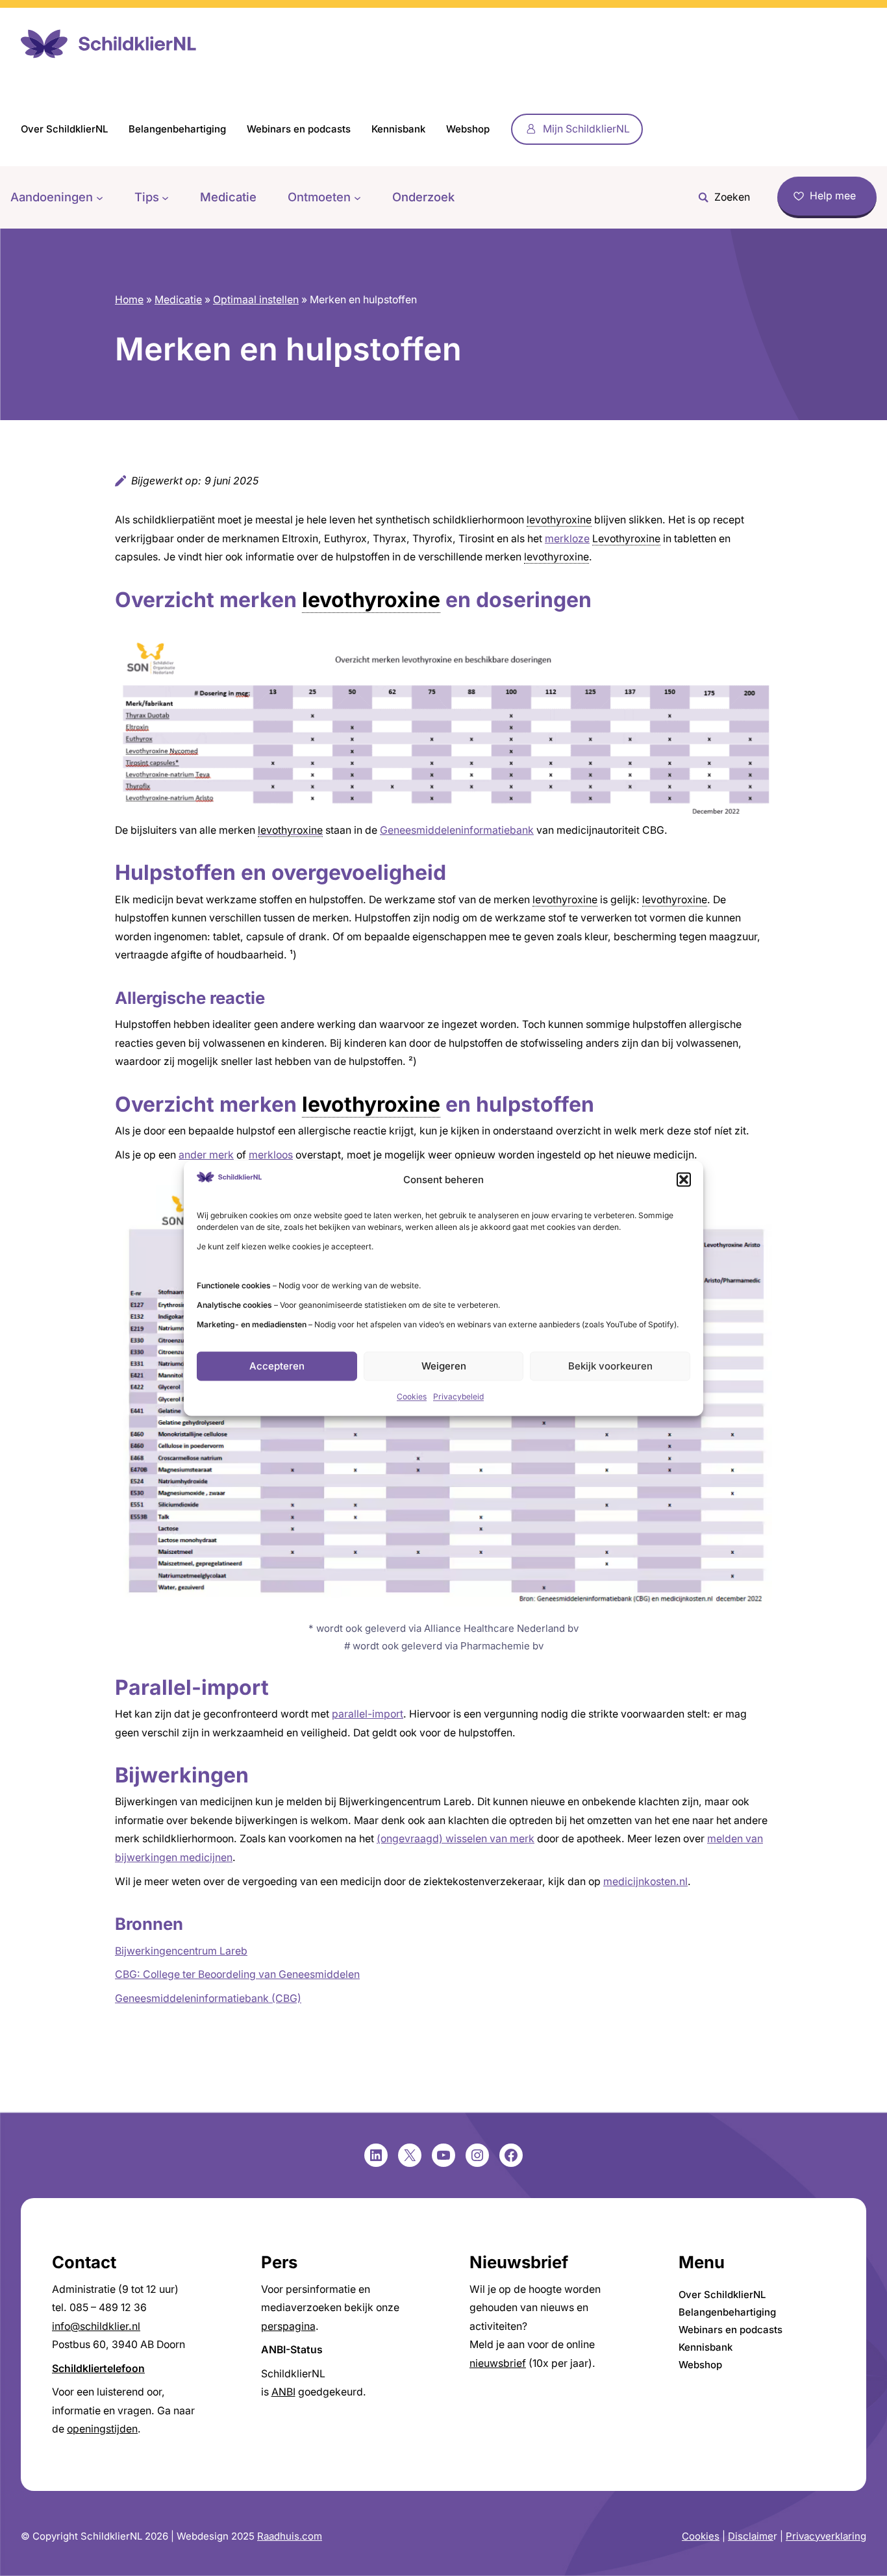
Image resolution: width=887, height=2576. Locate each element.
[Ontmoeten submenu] (357, 197)
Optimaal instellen (256, 300)
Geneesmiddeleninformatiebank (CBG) (208, 1998)
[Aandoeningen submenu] (100, 197)
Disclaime (751, 2536)
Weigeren (444, 1366)
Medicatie (178, 300)
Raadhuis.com (290, 2536)
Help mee (833, 196)
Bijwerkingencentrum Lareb (181, 1951)
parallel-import (368, 1714)
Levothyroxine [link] (626, 539)
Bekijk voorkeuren (610, 1366)
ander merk (206, 1155)
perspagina (288, 2326)
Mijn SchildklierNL (586, 129)
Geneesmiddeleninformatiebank (457, 830)
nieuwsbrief (498, 2363)
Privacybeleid (458, 1397)
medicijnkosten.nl (645, 1882)
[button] (684, 1180)
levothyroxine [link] (559, 520)
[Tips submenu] (165, 197)
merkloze (567, 539)
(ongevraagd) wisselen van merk (456, 1839)
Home (129, 300)
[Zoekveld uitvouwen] (721, 197)
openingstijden (102, 2429)
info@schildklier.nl (96, 2326)
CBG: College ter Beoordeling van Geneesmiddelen (237, 1974)
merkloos (271, 1155)
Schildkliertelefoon (98, 2369)
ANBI (283, 2392)
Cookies (412, 1397)
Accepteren (277, 1366)
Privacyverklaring (826, 2536)
